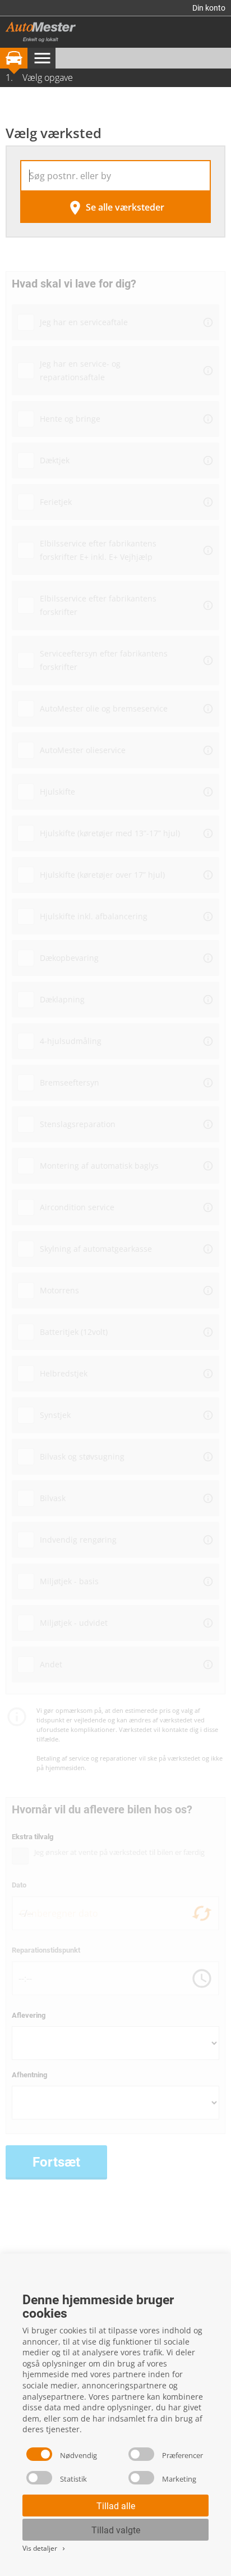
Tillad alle (116, 2506)
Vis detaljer (45, 2548)
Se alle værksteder (115, 208)
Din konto (209, 8)
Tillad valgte (116, 2530)
